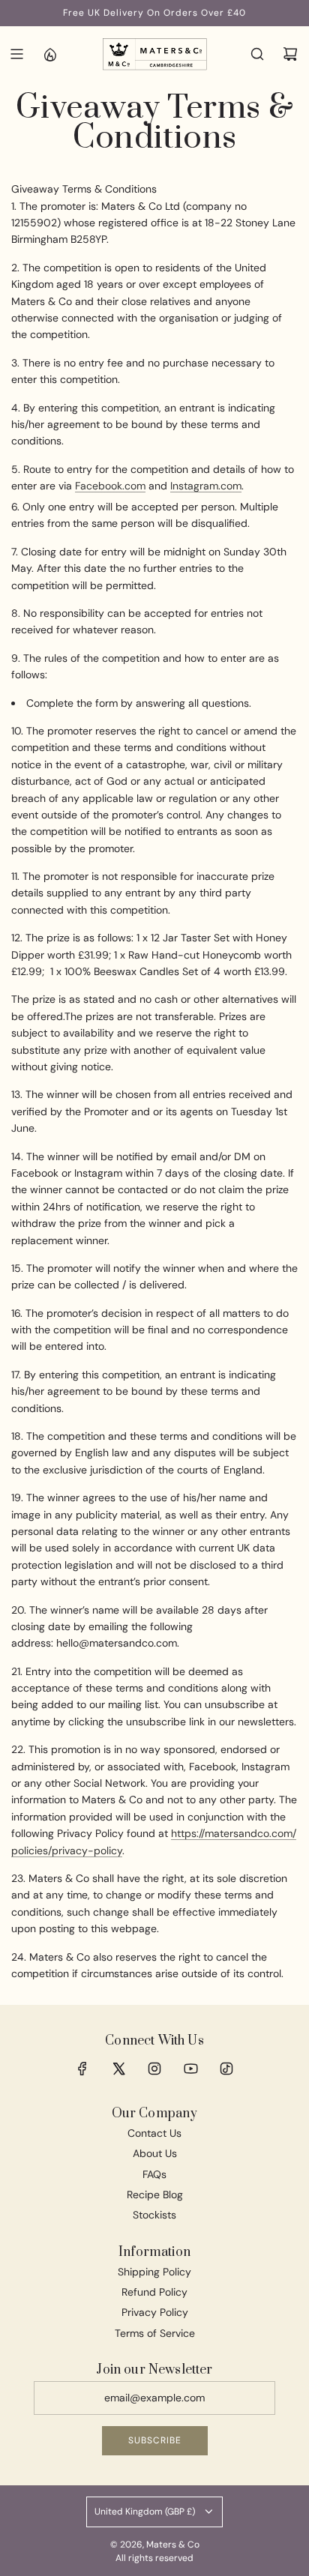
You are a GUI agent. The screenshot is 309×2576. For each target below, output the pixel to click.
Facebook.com (110, 486)
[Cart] (290, 54)
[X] (118, 2069)
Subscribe (155, 2440)
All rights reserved (154, 2558)
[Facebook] (82, 2069)
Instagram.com (206, 486)
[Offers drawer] (49, 54)
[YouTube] (190, 2069)
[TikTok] (226, 2069)
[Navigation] (16, 54)
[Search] (257, 54)
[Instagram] (154, 2069)
